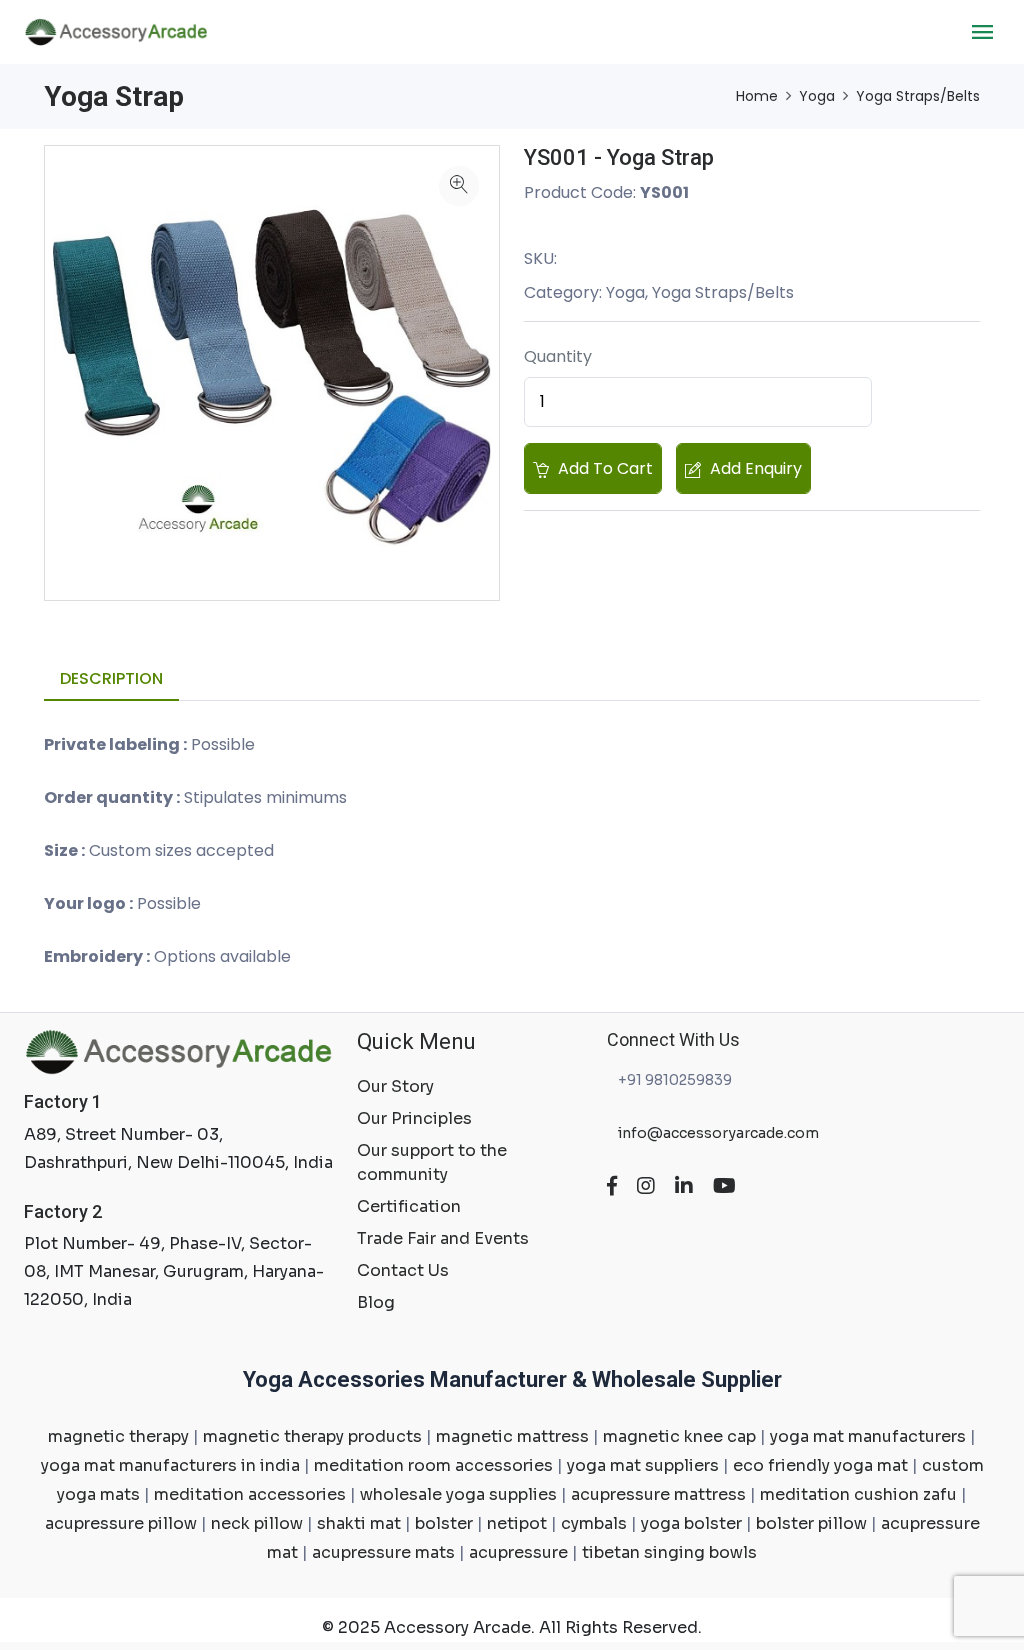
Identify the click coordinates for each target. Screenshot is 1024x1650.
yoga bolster (691, 1523)
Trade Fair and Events (443, 1238)
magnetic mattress (512, 1436)
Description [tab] (111, 678)
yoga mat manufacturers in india (170, 1465)
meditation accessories (250, 1494)
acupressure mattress (658, 1494)
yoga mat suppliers (643, 1465)
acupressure (518, 1552)
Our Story (395, 1086)
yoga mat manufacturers (868, 1436)
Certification (409, 1206)
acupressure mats (383, 1552)
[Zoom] (459, 186)
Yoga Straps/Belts (918, 96)
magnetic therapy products (312, 1436)
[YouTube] (724, 1186)
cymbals (594, 1523)
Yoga (817, 96)
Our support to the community (432, 1162)
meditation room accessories (433, 1465)
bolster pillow (811, 1523)
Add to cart (603, 468)
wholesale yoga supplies (458, 1494)
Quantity (558, 356)
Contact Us (403, 1270)
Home (757, 96)
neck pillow (257, 1523)
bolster (444, 1523)
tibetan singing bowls (669, 1552)
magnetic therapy (118, 1436)
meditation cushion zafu (858, 1494)
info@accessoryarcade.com (717, 1133)
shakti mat (359, 1523)
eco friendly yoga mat (820, 1465)
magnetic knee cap (679, 1436)
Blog (376, 1302)
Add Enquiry (754, 468)
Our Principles (414, 1118)
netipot (517, 1523)
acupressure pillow (121, 1523)
